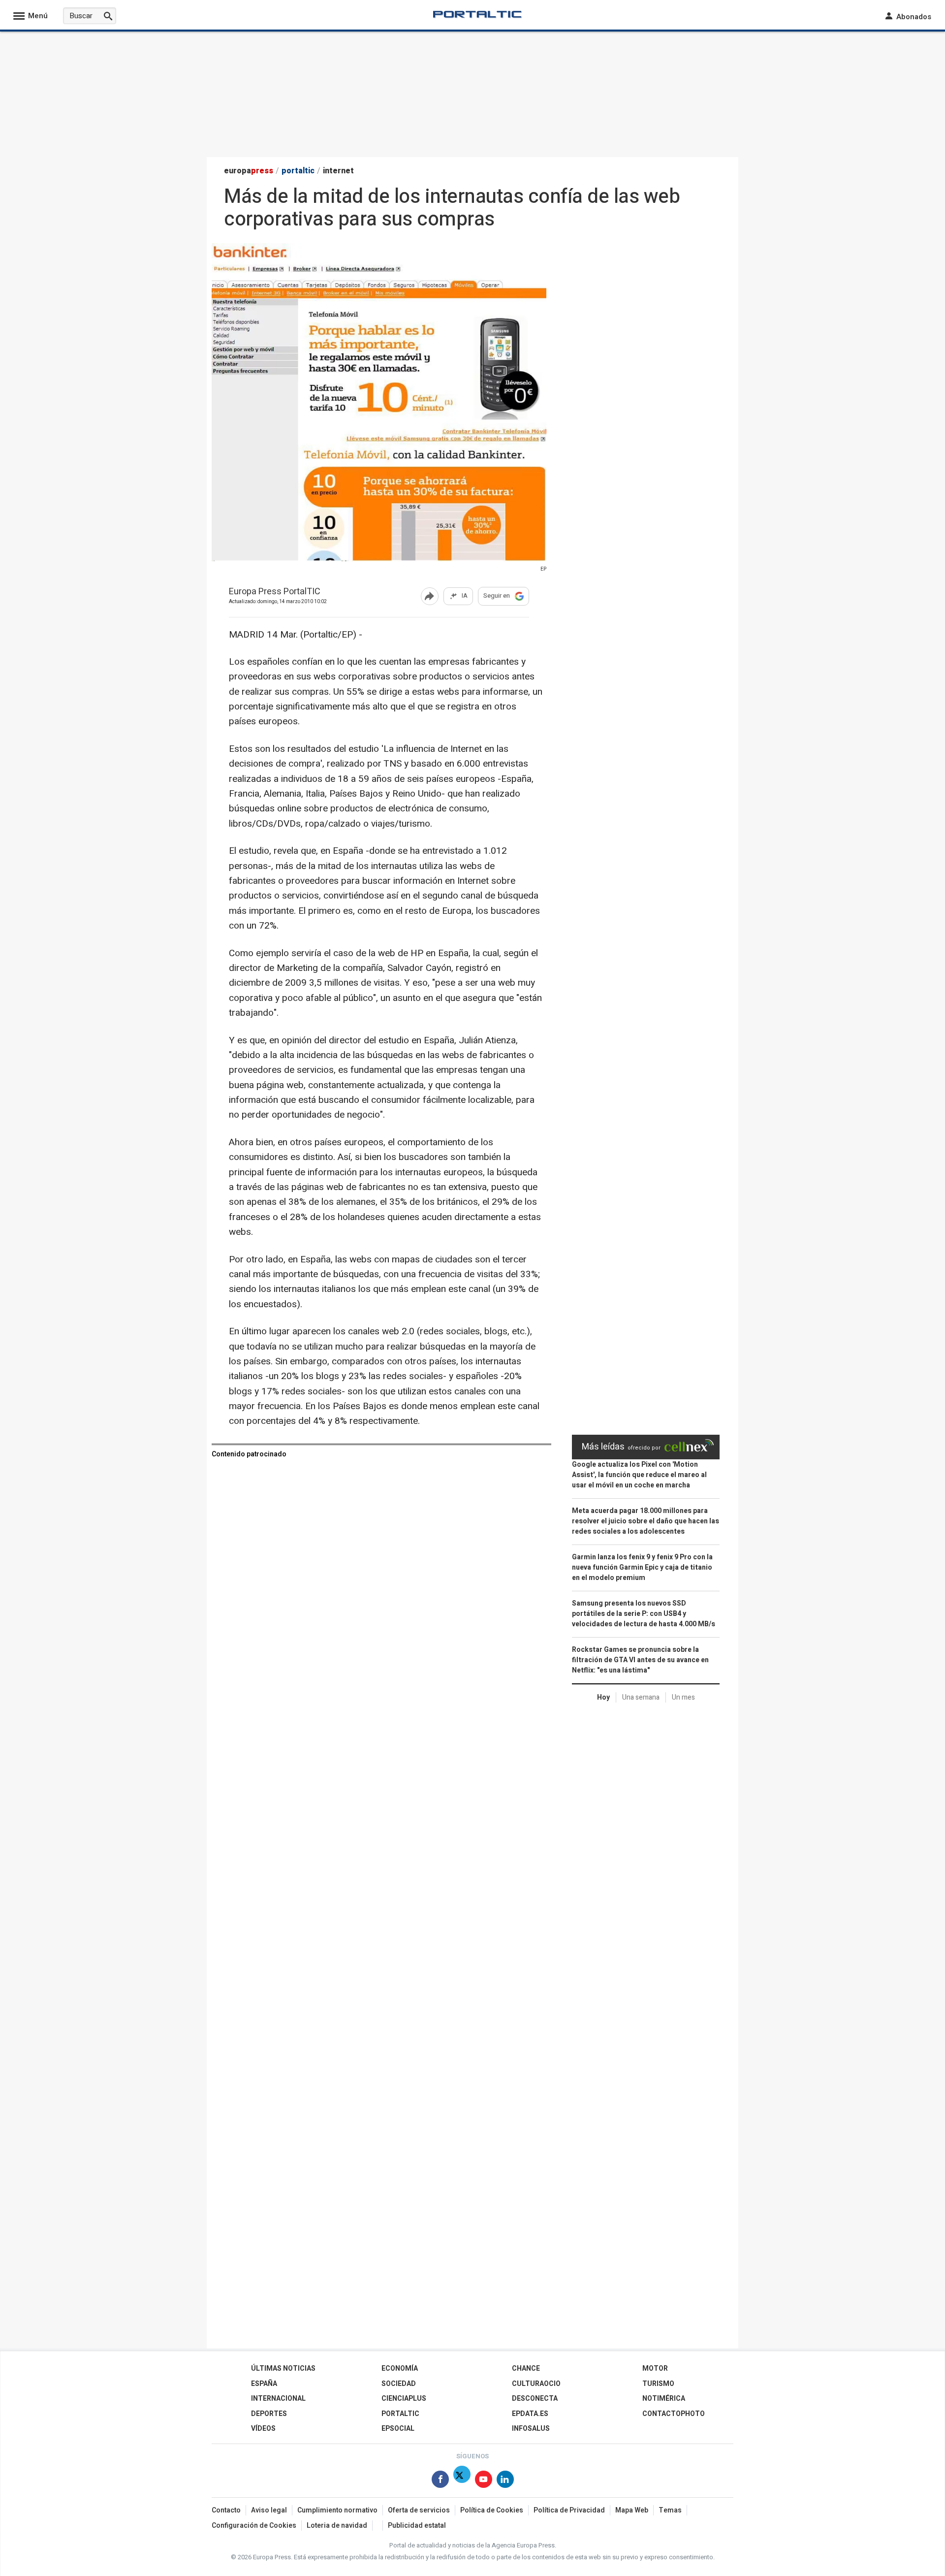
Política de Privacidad (569, 2510)
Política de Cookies (492, 2510)
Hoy (603, 1697)
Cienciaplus (404, 2399)
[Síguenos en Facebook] (440, 2481)
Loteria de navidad (337, 2526)
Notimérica (664, 2399)
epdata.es (530, 2414)
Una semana (641, 1697)
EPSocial (398, 2429)
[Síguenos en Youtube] (484, 2481)
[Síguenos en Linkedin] (505, 2481)
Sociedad (399, 2384)
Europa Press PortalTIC (275, 592)
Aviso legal (269, 2510)
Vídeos (263, 2429)
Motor (655, 2368)
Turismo (658, 2384)
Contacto (226, 2510)
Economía (400, 2368)
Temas (670, 2510)
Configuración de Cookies (254, 2526)
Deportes (269, 2414)
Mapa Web (632, 2510)
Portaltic (400, 2414)
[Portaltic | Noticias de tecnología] (477, 14)
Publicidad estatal (417, 2526)
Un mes (683, 1697)
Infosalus (531, 2429)
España (264, 2384)
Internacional (278, 2399)
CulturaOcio (536, 2384)
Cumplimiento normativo (337, 2510)
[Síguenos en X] (462, 2481)
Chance (526, 2368)
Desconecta (535, 2399)
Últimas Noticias (283, 2368)
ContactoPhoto (674, 2414)
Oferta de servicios (419, 2510)
